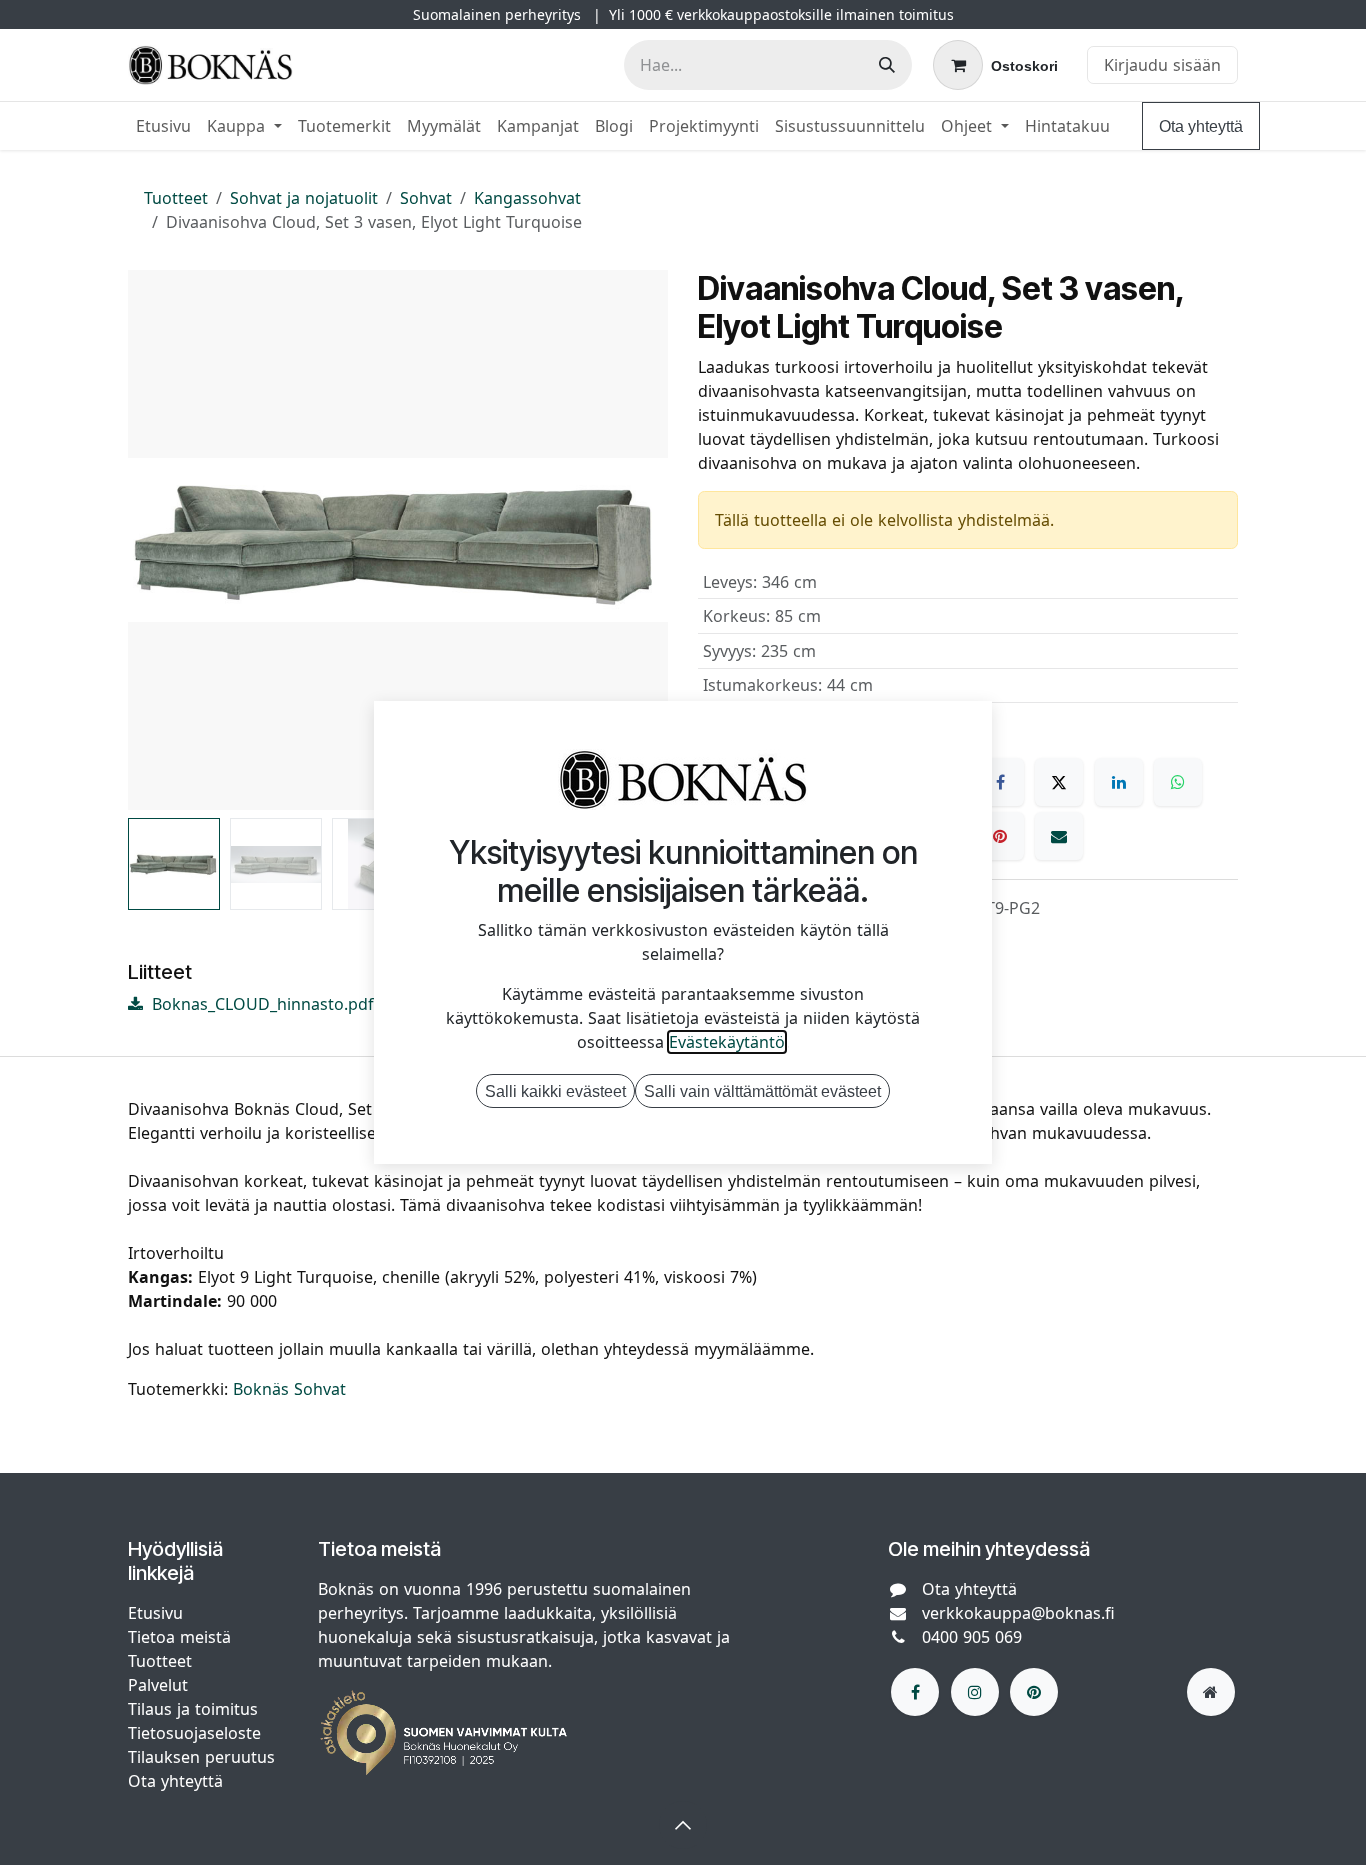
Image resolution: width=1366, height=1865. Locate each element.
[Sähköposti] (1059, 836)
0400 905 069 (972, 1637)
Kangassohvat (527, 198)
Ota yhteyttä (1201, 126)
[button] (155, 540)
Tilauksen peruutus (201, 1757)
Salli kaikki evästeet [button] (555, 1091)
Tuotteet (176, 198)
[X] (1059, 782)
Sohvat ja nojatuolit (304, 198)
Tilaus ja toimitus (193, 1709)
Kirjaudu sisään (1162, 65)
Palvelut (158, 1685)
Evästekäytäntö (727, 1042)
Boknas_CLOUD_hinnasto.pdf (260, 1004)
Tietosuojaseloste (197, 1733)
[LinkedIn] (1119, 782)
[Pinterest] (1000, 836)
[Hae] (887, 65)
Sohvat (426, 198)
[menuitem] (163, 126)
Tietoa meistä (179, 1637)
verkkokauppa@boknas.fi (1018, 1613)
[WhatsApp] (1178, 782)
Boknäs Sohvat (289, 1389)
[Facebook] (1000, 782)
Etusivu (155, 1613)
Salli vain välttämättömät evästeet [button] (762, 1091)
